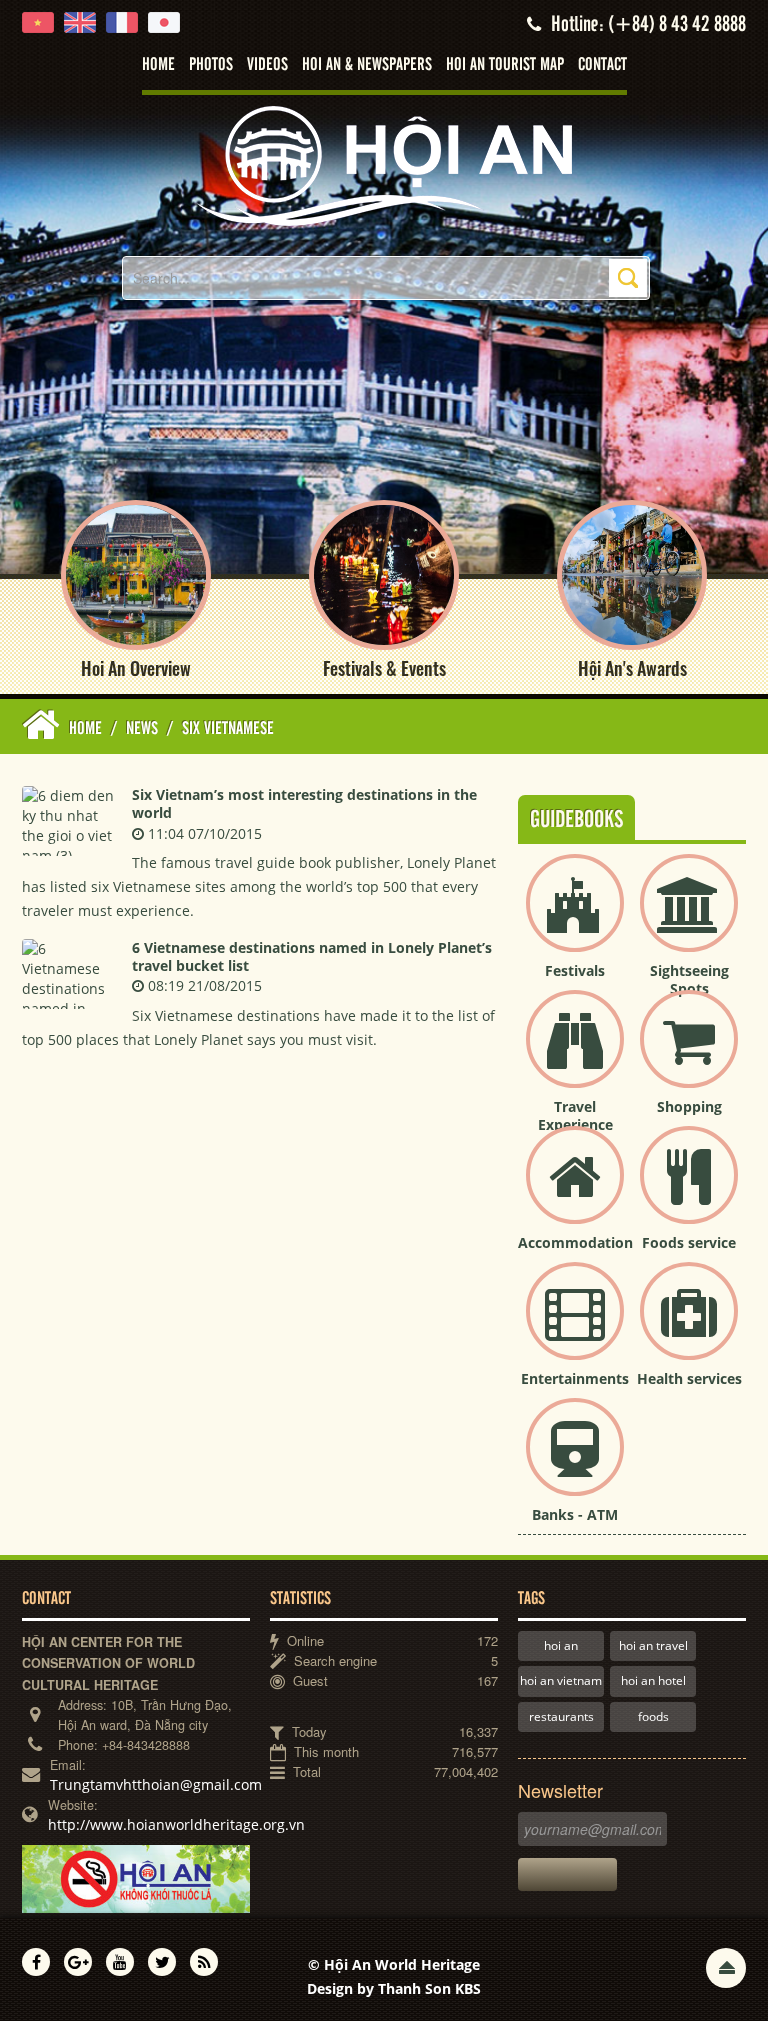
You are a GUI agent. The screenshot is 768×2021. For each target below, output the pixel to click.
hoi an (561, 1645)
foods (653, 1716)
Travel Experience (575, 1115)
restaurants (561, 1716)
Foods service (689, 1242)
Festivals (575, 970)
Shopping (689, 1106)
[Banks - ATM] (575, 1463)
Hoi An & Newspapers (367, 65)
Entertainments (575, 1378)
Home (158, 65)
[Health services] (689, 1327)
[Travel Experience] (575, 1055)
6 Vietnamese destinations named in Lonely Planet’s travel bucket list (312, 956)
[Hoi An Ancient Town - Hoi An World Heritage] (384, 164)
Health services (689, 1378)
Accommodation (575, 1242)
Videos (267, 65)
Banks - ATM (575, 1514)
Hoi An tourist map (505, 65)
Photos (211, 65)
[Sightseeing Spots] (689, 919)
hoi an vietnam (561, 1680)
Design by (394, 1988)
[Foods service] (689, 1191)
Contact (602, 65)
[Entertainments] (575, 1327)
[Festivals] (575, 919)
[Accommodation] (575, 1191)
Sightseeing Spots (689, 979)
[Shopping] (689, 1055)
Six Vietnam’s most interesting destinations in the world (304, 803)
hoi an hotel (653, 1680)
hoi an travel (653, 1645)
